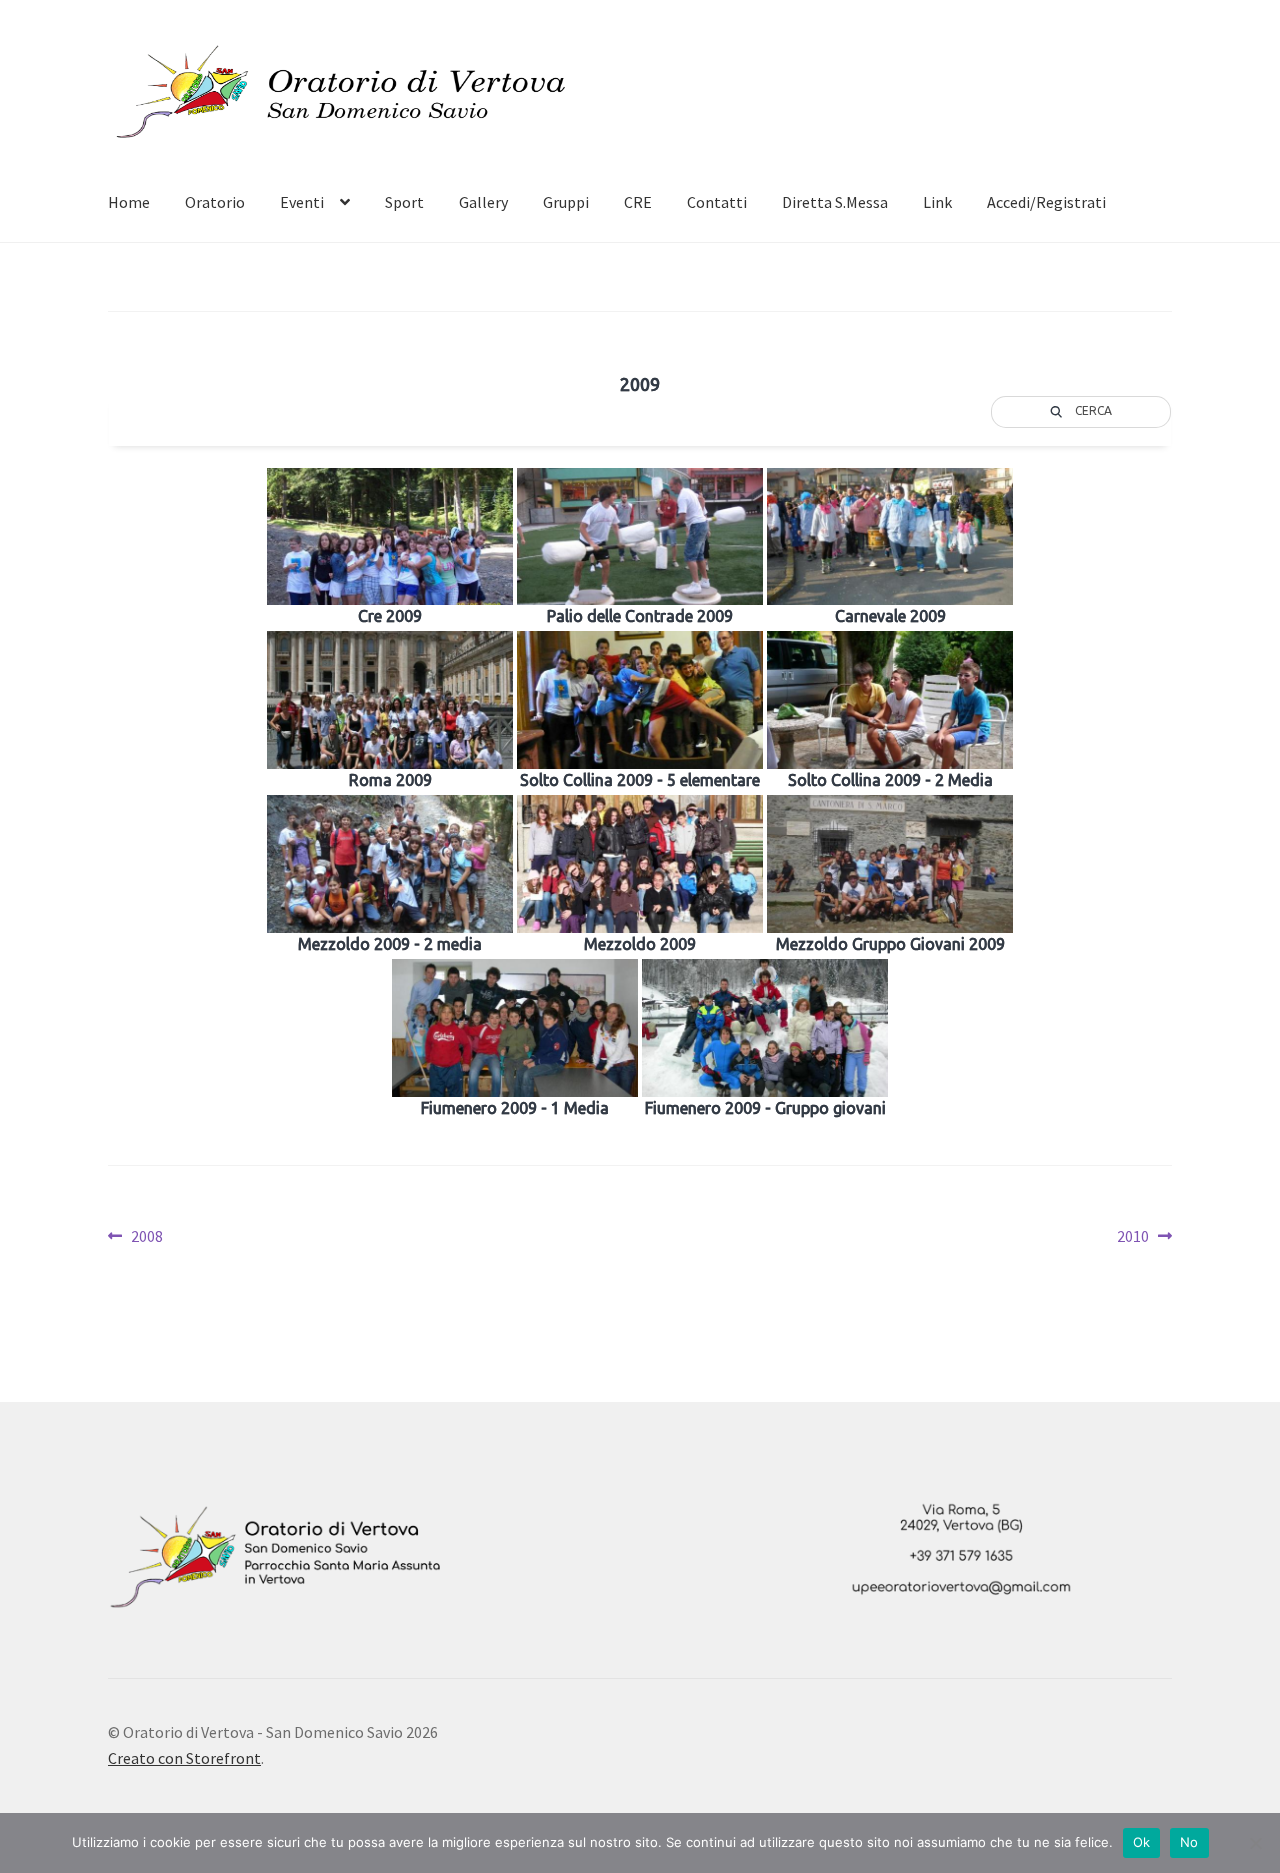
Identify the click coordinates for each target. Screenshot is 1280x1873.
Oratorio (215, 202)
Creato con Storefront (184, 1758)
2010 (1144, 1237)
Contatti (717, 202)
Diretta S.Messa (835, 202)
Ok (1142, 1842)
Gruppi (566, 202)
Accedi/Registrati (1046, 202)
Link (937, 202)
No (1189, 1842)
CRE (638, 202)
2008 (146, 1237)
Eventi (302, 202)
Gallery (483, 202)
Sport (404, 202)
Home (129, 202)
